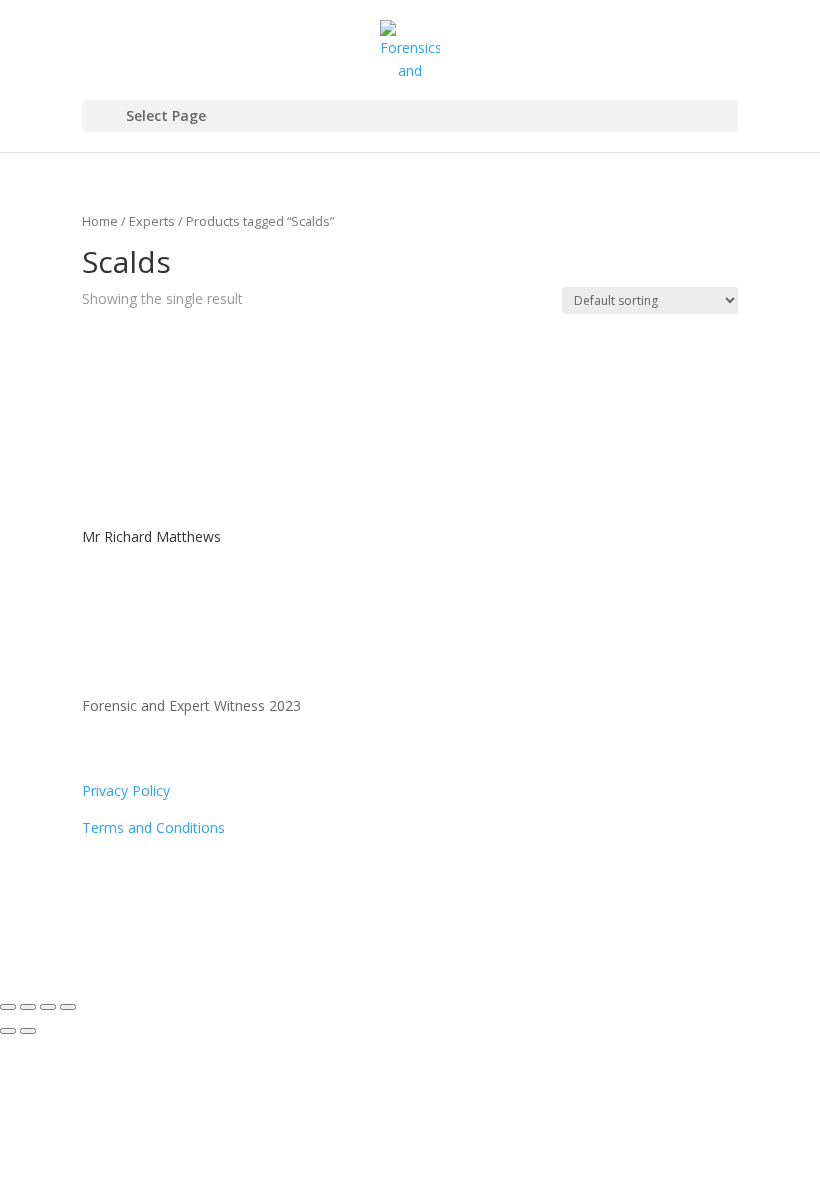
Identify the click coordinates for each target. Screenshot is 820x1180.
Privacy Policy (126, 790)
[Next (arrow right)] (28, 1031)
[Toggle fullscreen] (28, 1007)
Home (100, 221)
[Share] (48, 1007)
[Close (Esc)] (68, 1007)
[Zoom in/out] (8, 1007)
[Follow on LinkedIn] (138, 886)
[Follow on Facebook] (98, 886)
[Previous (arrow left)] (8, 1031)
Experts (152, 221)
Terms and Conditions (153, 827)
